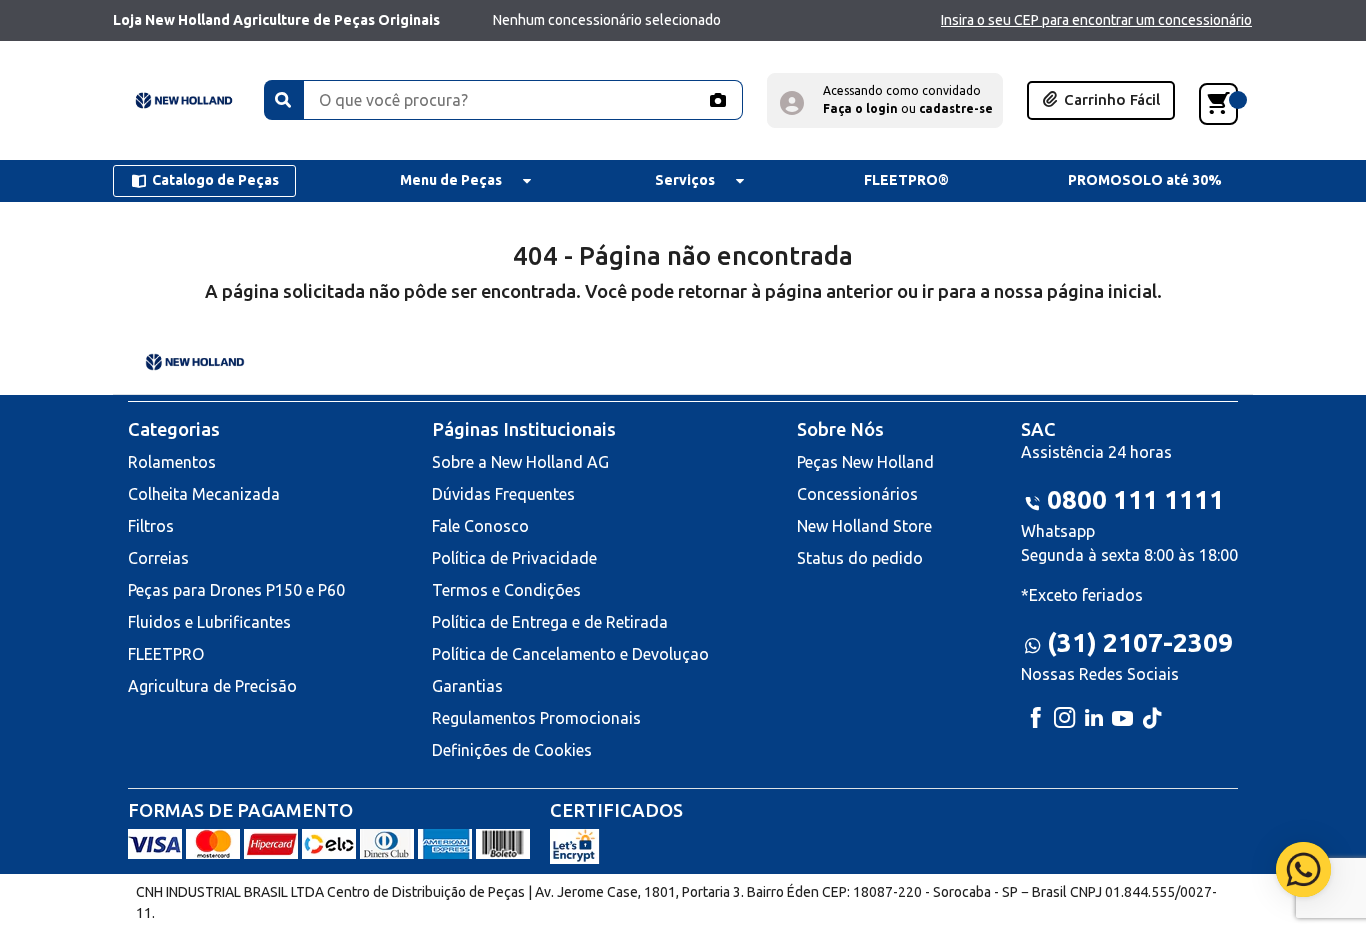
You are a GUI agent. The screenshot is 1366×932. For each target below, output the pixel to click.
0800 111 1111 (1135, 499)
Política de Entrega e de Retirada (550, 622)
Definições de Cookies (512, 750)
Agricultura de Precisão (212, 686)
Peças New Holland (865, 462)
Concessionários (857, 494)
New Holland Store (864, 526)
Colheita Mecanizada (204, 494)
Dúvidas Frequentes (503, 494)
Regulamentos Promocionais (536, 718)
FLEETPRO (166, 654)
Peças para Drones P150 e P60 (236, 590)
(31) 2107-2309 (1140, 642)
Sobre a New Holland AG (520, 462)
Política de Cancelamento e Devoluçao (570, 654)
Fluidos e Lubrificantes (209, 622)
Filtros (151, 526)
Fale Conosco (480, 526)
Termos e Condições (506, 590)
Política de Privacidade (514, 558)
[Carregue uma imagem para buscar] (717, 100)
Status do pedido (860, 558)
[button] (885, 100)
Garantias (467, 686)
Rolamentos (172, 462)
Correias (158, 558)
